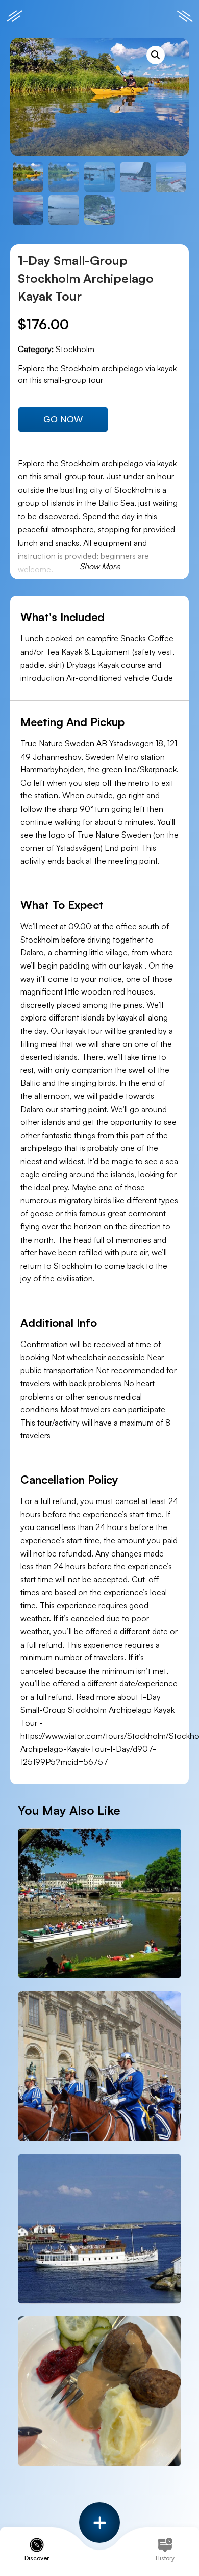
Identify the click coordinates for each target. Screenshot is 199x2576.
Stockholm (75, 349)
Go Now (63, 419)
